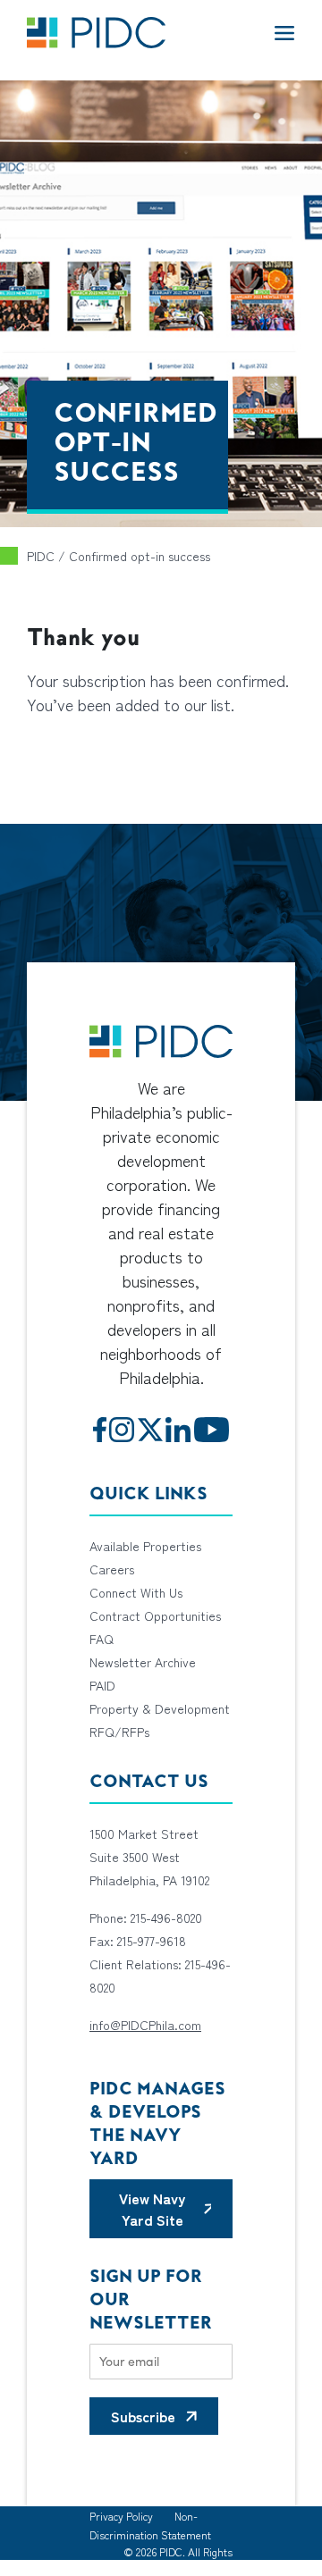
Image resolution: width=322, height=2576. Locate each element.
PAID (102, 1685)
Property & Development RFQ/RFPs (160, 1720)
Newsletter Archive (143, 1662)
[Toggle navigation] (284, 32)
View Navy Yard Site (152, 2209)
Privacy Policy (121, 2516)
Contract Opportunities (155, 1615)
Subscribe (143, 2416)
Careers (112, 1569)
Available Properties (145, 1546)
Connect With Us (136, 1592)
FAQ (102, 1639)
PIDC (41, 556)
